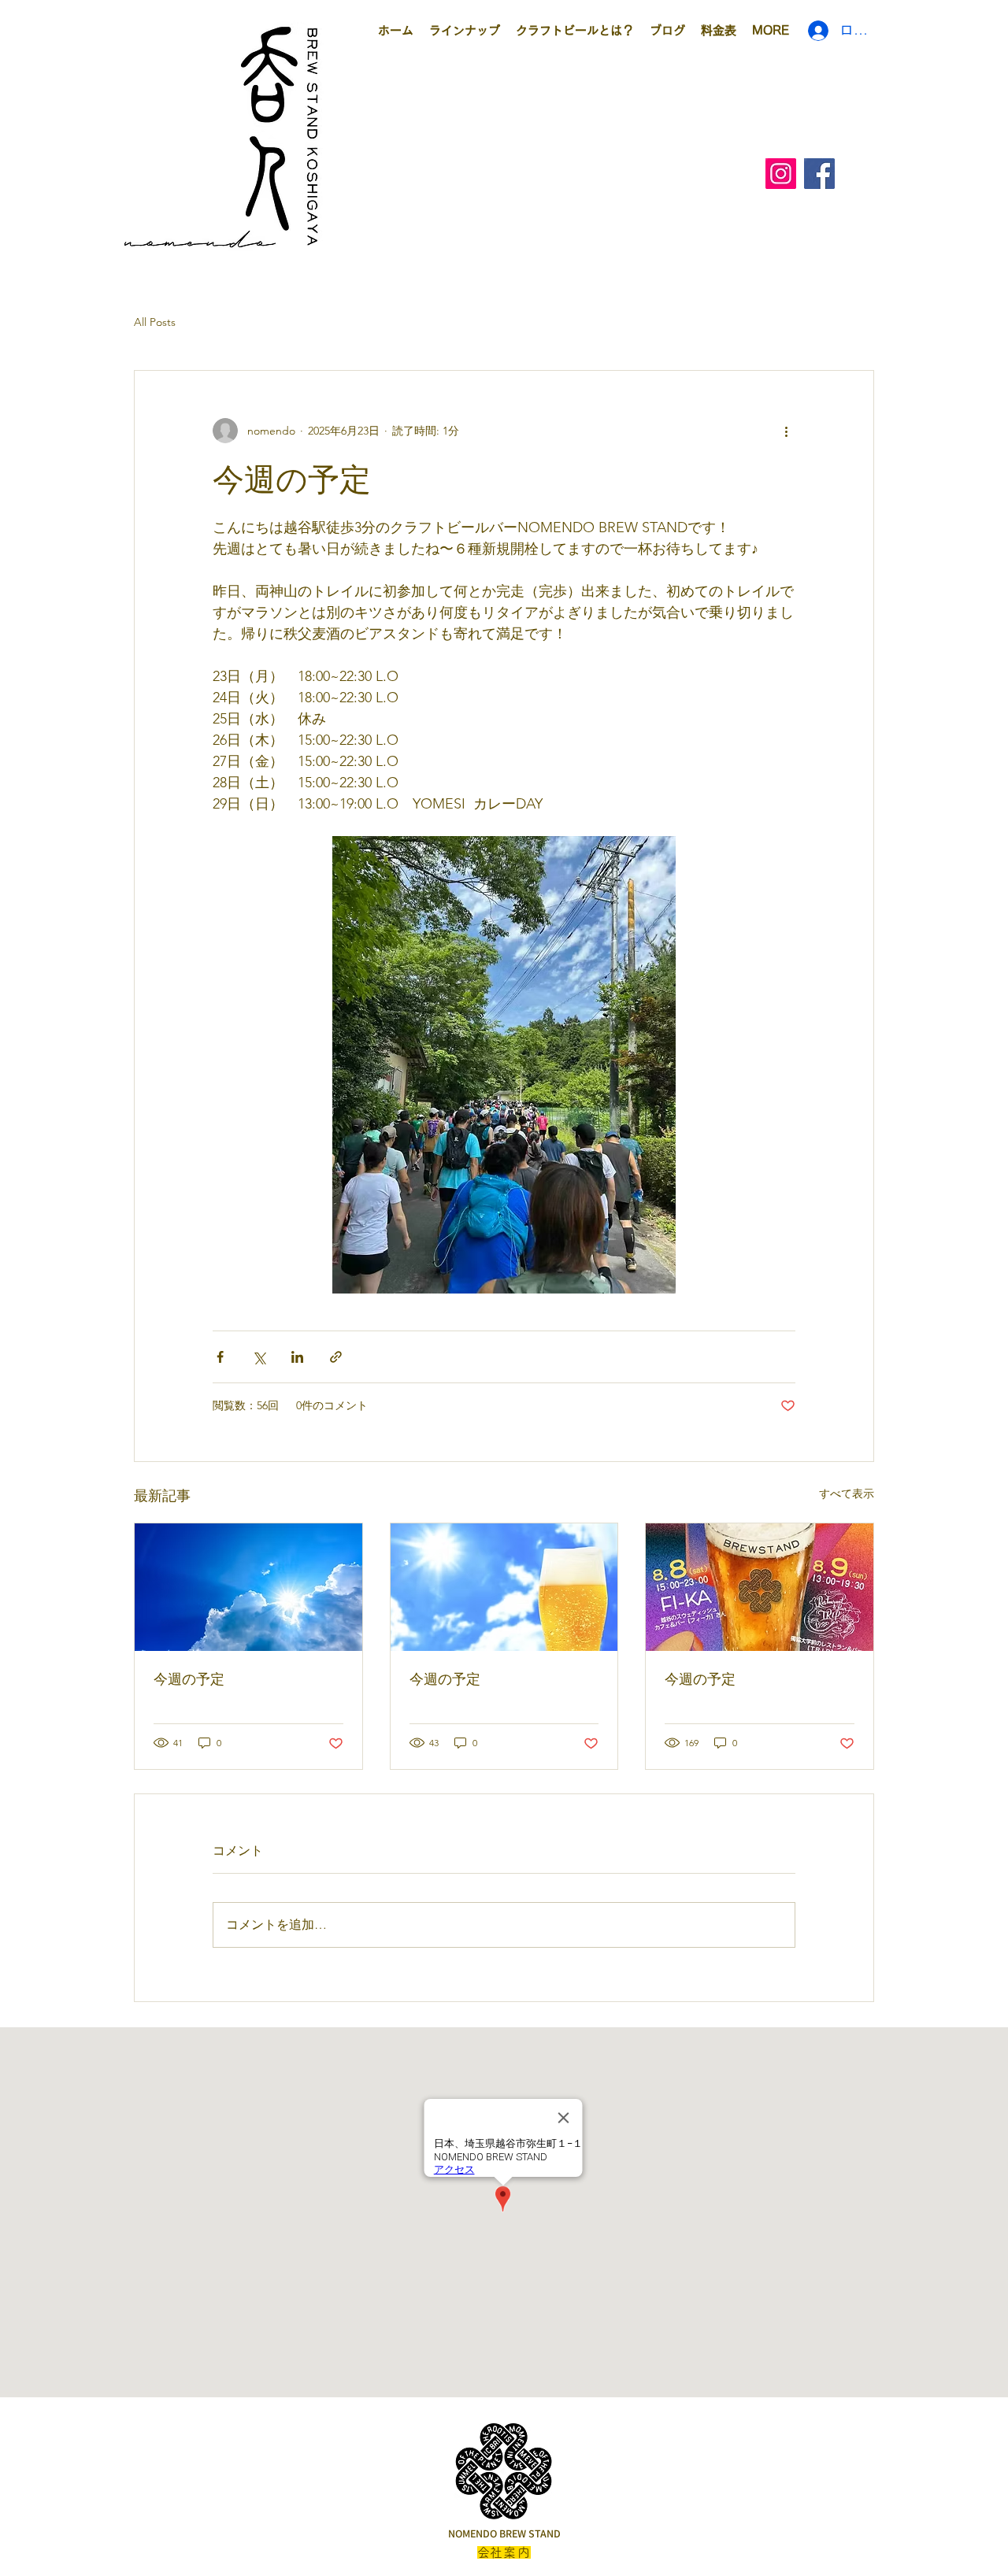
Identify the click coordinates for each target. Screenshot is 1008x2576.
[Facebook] (819, 174)
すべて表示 (847, 1493)
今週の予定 (189, 1679)
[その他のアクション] (786, 431)
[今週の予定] (248, 1587)
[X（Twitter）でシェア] (259, 1357)
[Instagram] (781, 174)
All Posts (155, 322)
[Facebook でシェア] (220, 1357)
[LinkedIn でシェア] (297, 1357)
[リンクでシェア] (336, 1357)
